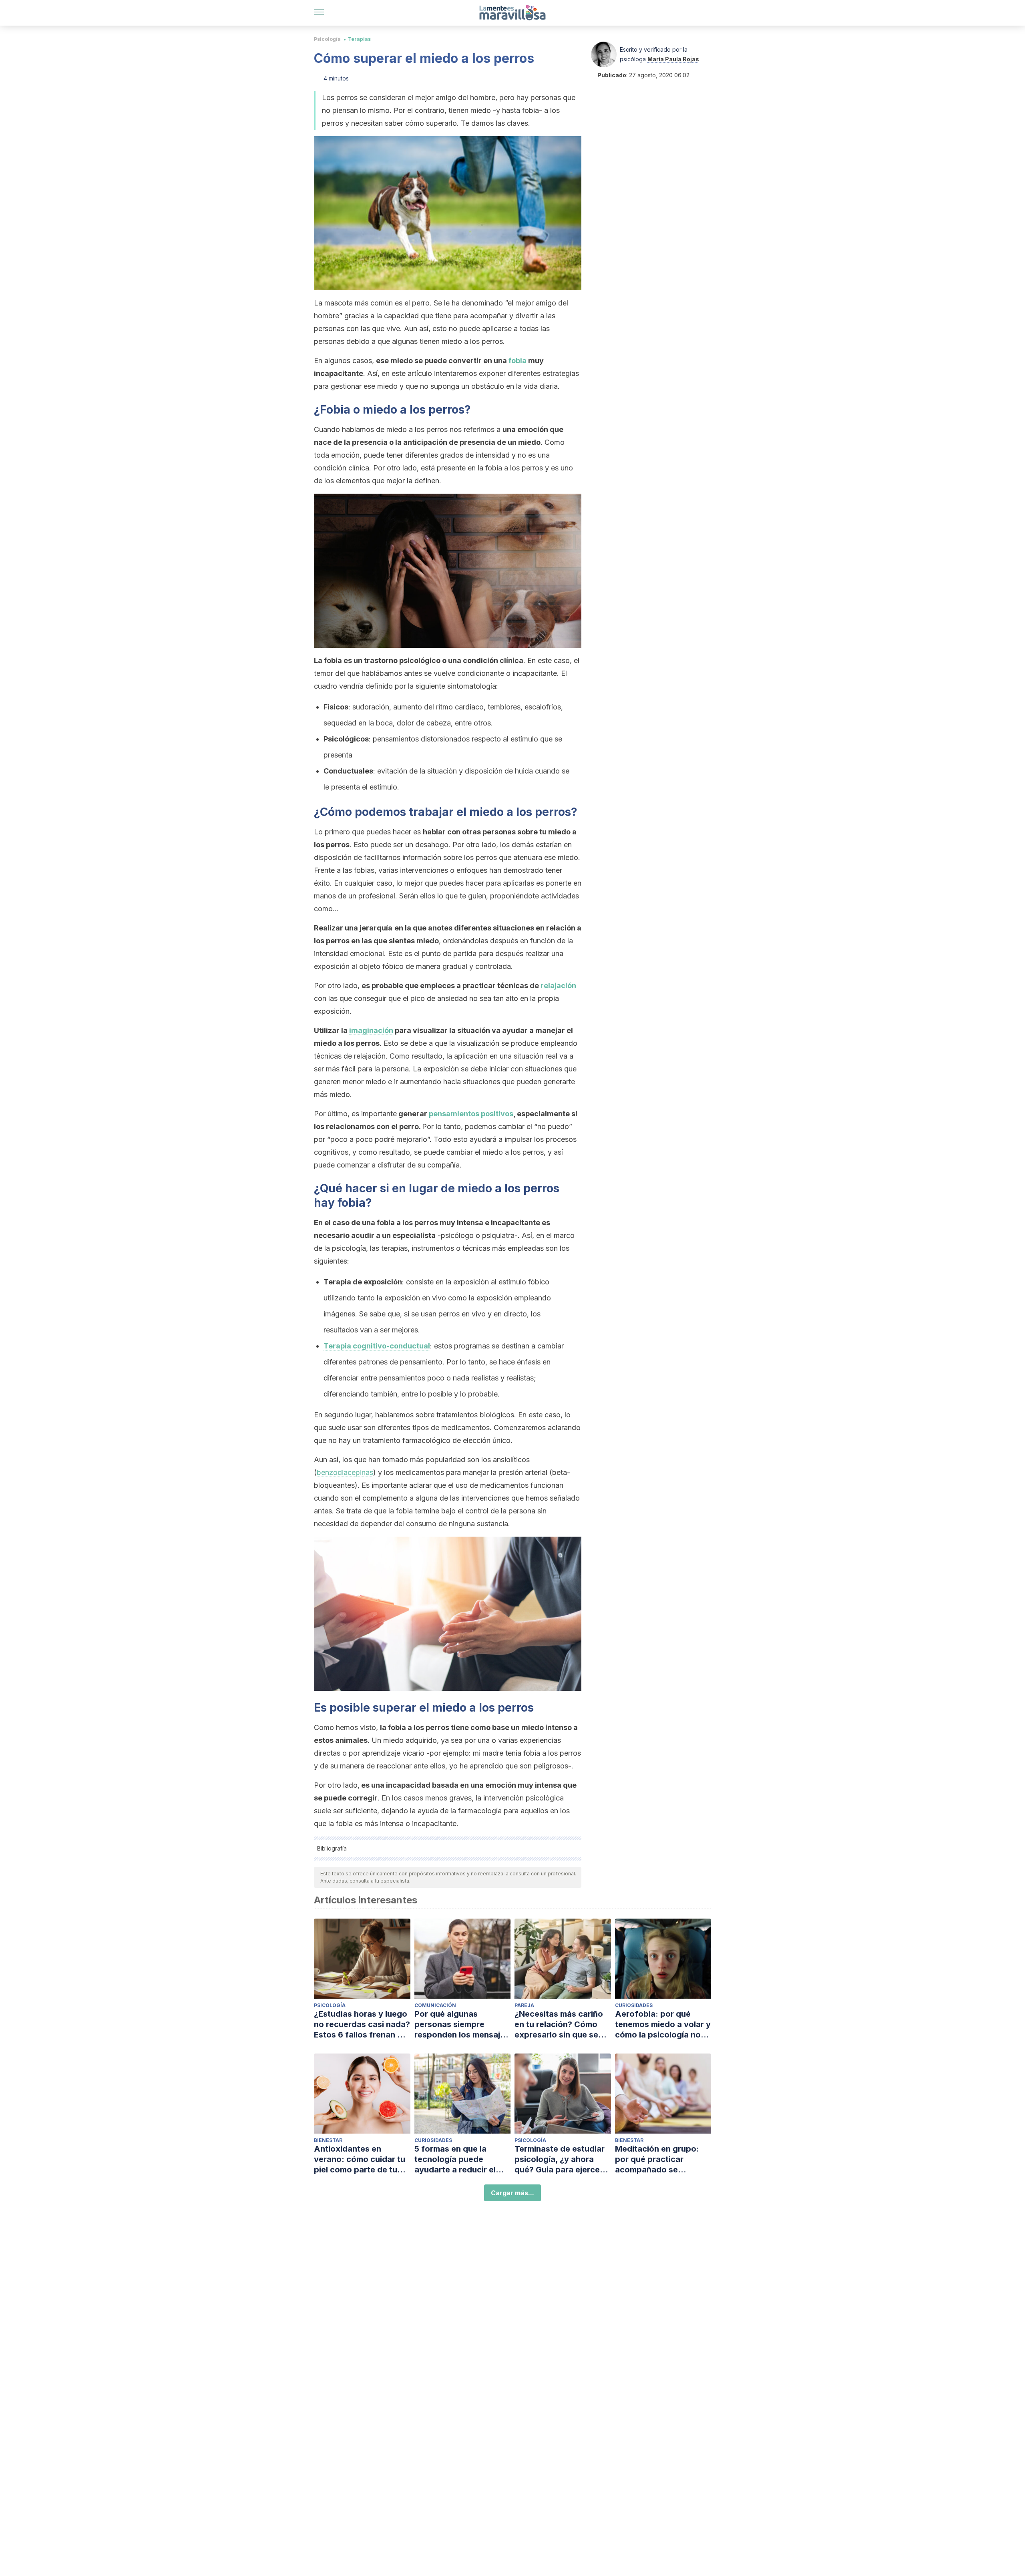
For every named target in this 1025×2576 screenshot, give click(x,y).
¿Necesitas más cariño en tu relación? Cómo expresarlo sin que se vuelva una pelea (559, 2024)
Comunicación (435, 2005)
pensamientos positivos (471, 1114)
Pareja (524, 2005)
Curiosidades (634, 2005)
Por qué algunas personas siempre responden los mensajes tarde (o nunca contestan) (462, 2024)
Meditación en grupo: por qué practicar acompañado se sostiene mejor (657, 2159)
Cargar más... (512, 2193)
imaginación (371, 1030)
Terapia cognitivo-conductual (377, 1346)
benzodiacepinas (345, 1472)
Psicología (327, 39)
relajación (558, 986)
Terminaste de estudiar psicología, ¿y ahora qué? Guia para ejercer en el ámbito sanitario (560, 2159)
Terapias (359, 39)
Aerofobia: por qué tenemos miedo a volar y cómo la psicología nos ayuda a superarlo (663, 2024)
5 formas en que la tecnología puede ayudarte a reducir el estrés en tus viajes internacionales (455, 2159)
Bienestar (328, 2140)
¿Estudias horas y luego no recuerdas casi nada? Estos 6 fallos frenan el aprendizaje (362, 2024)
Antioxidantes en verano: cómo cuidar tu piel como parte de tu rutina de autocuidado (360, 2159)
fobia (518, 361)
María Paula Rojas (673, 59)
